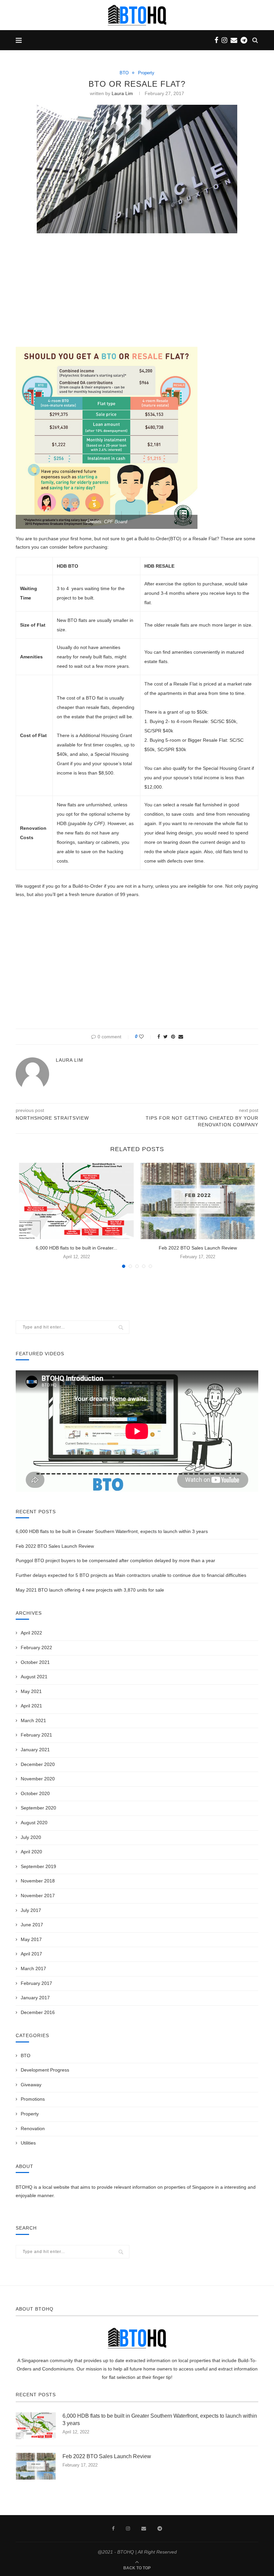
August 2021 (34, 1677)
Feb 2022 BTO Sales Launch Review (198, 1248)
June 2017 (32, 1925)
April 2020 (31, 1852)
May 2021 (31, 1691)
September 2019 (38, 1866)
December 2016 (38, 2012)
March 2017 (33, 1968)
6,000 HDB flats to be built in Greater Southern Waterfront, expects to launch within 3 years (112, 1531)
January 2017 (35, 1998)
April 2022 (31, 1633)
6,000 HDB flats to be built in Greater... (77, 1248)
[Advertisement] (137, 289)
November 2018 (38, 1881)
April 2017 (31, 1954)
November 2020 (38, 1779)
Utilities (28, 2143)
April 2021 (31, 1706)
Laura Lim (122, 93)
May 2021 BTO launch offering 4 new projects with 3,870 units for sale (90, 1590)
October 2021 (35, 1662)
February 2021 (36, 1735)
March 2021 (33, 1720)
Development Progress (45, 2070)
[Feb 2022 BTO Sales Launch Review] (198, 1201)
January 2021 (35, 1750)
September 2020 (38, 1808)
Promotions (33, 2099)
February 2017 (36, 1983)
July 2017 (31, 1910)
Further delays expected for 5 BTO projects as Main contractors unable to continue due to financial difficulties (131, 1575)
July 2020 (31, 1837)
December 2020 (38, 1764)
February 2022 (36, 1647)
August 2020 (34, 1823)
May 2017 (31, 1939)
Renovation (33, 2128)
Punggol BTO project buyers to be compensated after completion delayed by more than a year (115, 1560)
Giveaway (31, 2085)
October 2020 (35, 1793)
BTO (124, 73)
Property (146, 73)
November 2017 (38, 1896)
